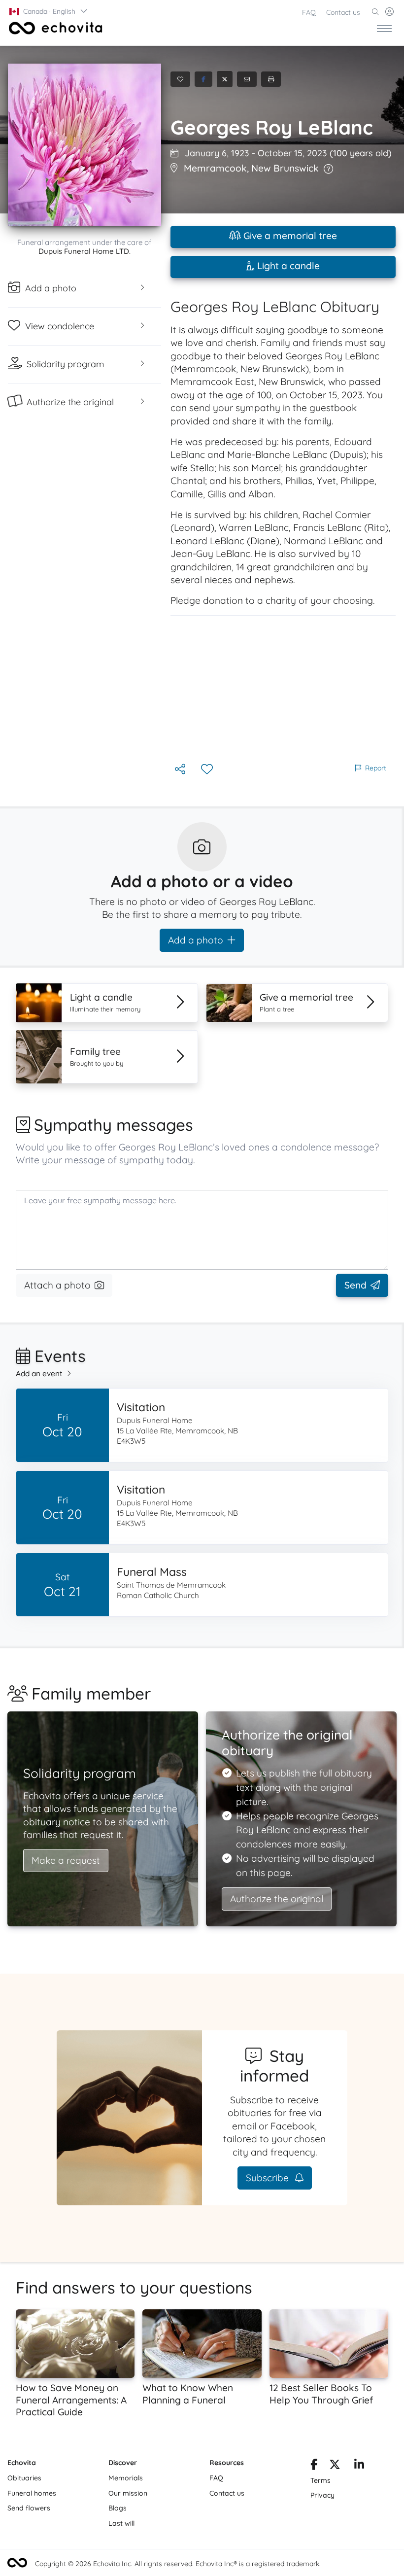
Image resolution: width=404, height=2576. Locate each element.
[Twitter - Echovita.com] (335, 2466)
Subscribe (269, 2178)
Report (376, 768)
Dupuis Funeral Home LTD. (84, 251)
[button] (49, 11)
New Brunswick (285, 168)
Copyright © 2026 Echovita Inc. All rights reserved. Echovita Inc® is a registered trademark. (178, 2564)
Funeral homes (32, 2493)
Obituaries (24, 2478)
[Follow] (208, 770)
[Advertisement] (283, 689)
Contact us (343, 12)
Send (355, 1285)
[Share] (181, 770)
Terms (320, 2480)
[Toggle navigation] (384, 28)
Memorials (126, 2478)
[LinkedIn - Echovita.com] (359, 2466)
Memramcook (215, 168)
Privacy (322, 2495)
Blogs (118, 2508)
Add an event (39, 1374)
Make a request (66, 1860)
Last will (121, 2523)
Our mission (128, 2493)
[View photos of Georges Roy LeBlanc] (84, 145)
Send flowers (29, 2508)
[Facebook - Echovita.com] (314, 2466)
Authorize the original (277, 1899)
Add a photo (196, 940)
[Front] (54, 28)
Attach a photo (57, 1285)
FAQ (309, 12)
